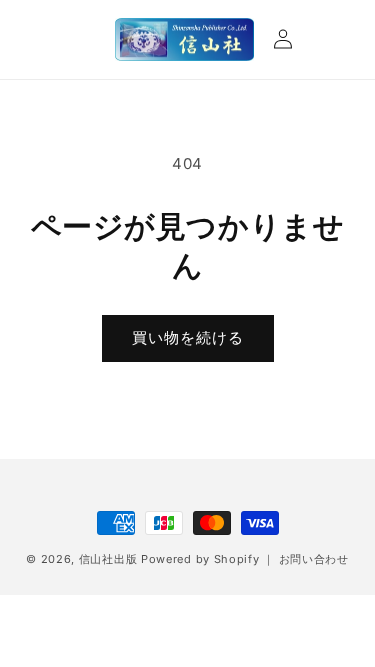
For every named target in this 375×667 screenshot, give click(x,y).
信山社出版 (108, 559)
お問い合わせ (314, 559)
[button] (52, 39)
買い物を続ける (188, 337)
